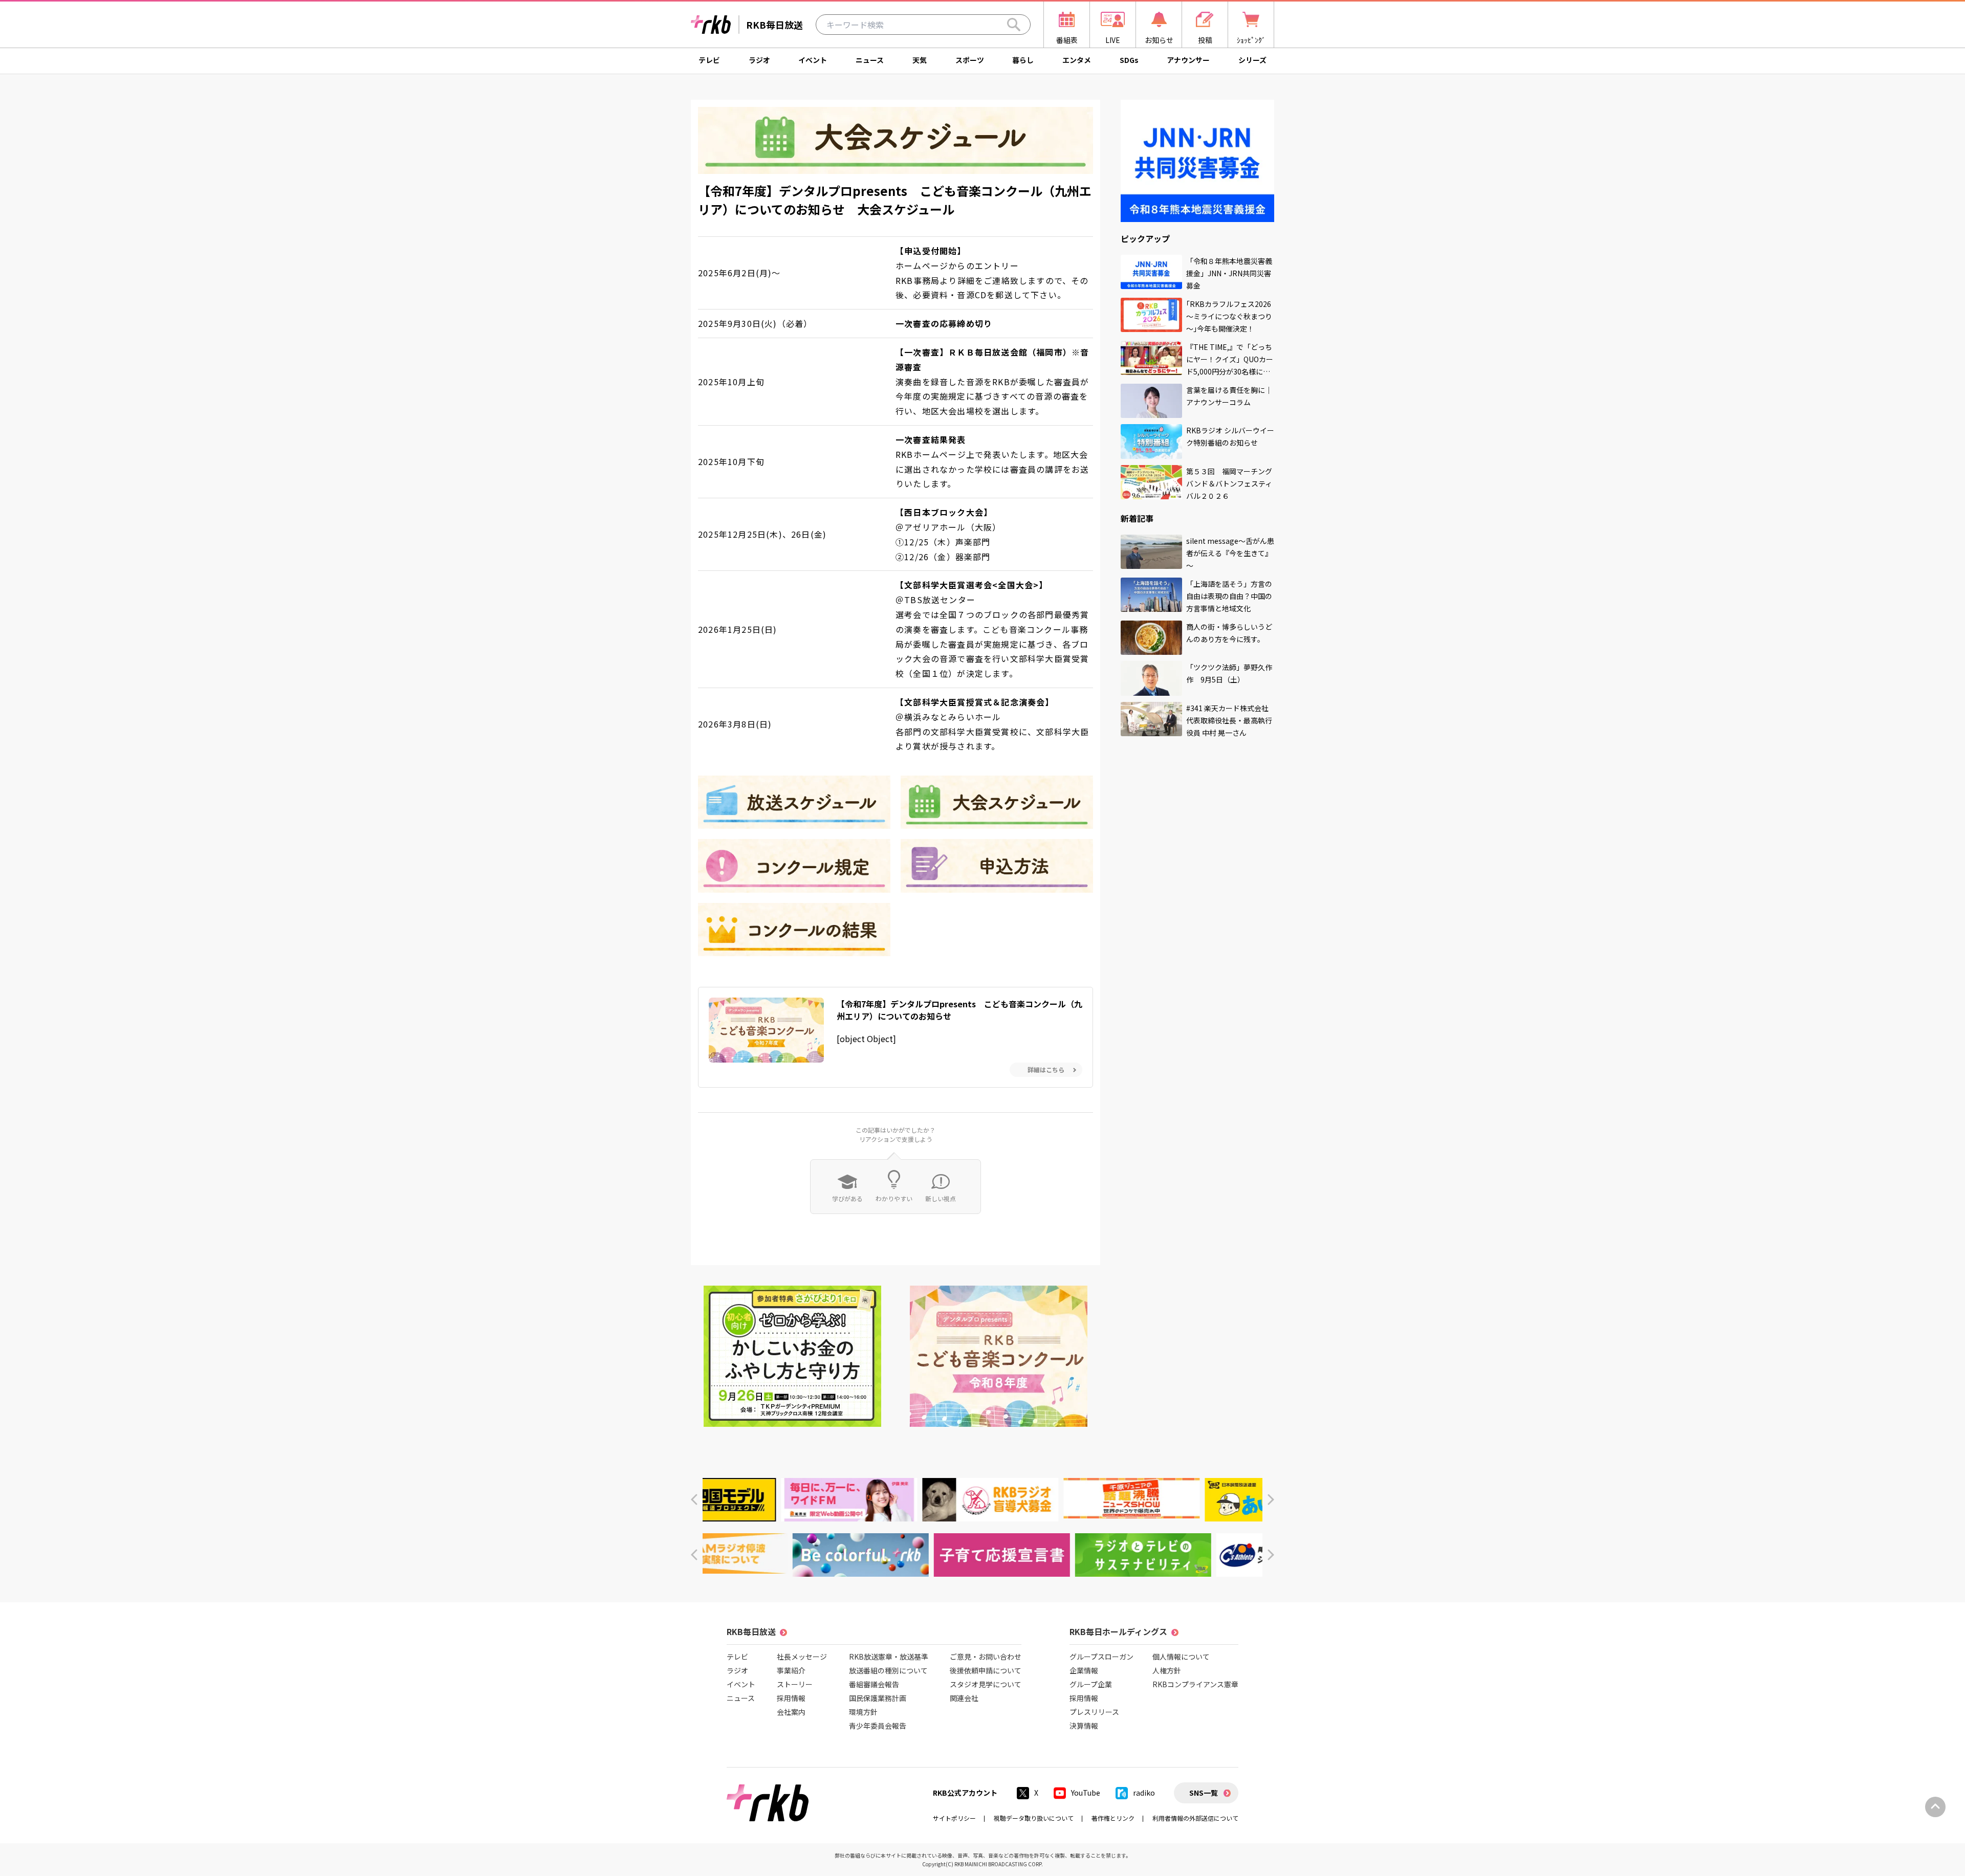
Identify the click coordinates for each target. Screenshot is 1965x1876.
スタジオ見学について (986, 1684)
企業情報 (1084, 1670)
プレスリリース (1094, 1712)
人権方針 (1167, 1670)
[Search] (1014, 25)
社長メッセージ (802, 1657)
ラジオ (759, 60)
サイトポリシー (954, 1818)
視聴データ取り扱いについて (1034, 1818)
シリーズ (1252, 60)
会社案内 (791, 1712)
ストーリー (795, 1684)
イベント (813, 60)
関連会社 (964, 1698)
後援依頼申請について (986, 1670)
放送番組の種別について (888, 1670)
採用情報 (791, 1698)
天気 (920, 60)
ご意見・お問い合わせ (986, 1657)
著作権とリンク (1113, 1818)
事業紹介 (791, 1670)
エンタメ (1077, 60)
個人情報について (1181, 1657)
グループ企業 (1091, 1684)
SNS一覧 (1204, 1793)
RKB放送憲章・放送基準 (889, 1657)
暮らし (1023, 60)
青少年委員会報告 (878, 1726)
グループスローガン (1101, 1657)
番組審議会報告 (874, 1684)
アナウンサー (1188, 60)
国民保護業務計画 (878, 1698)
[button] (694, 1500)
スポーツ (970, 60)
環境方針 (863, 1712)
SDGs (1129, 60)
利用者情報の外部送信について (1195, 1818)
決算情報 (1084, 1726)
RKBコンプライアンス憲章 (1195, 1684)
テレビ (709, 60)
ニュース (870, 60)
